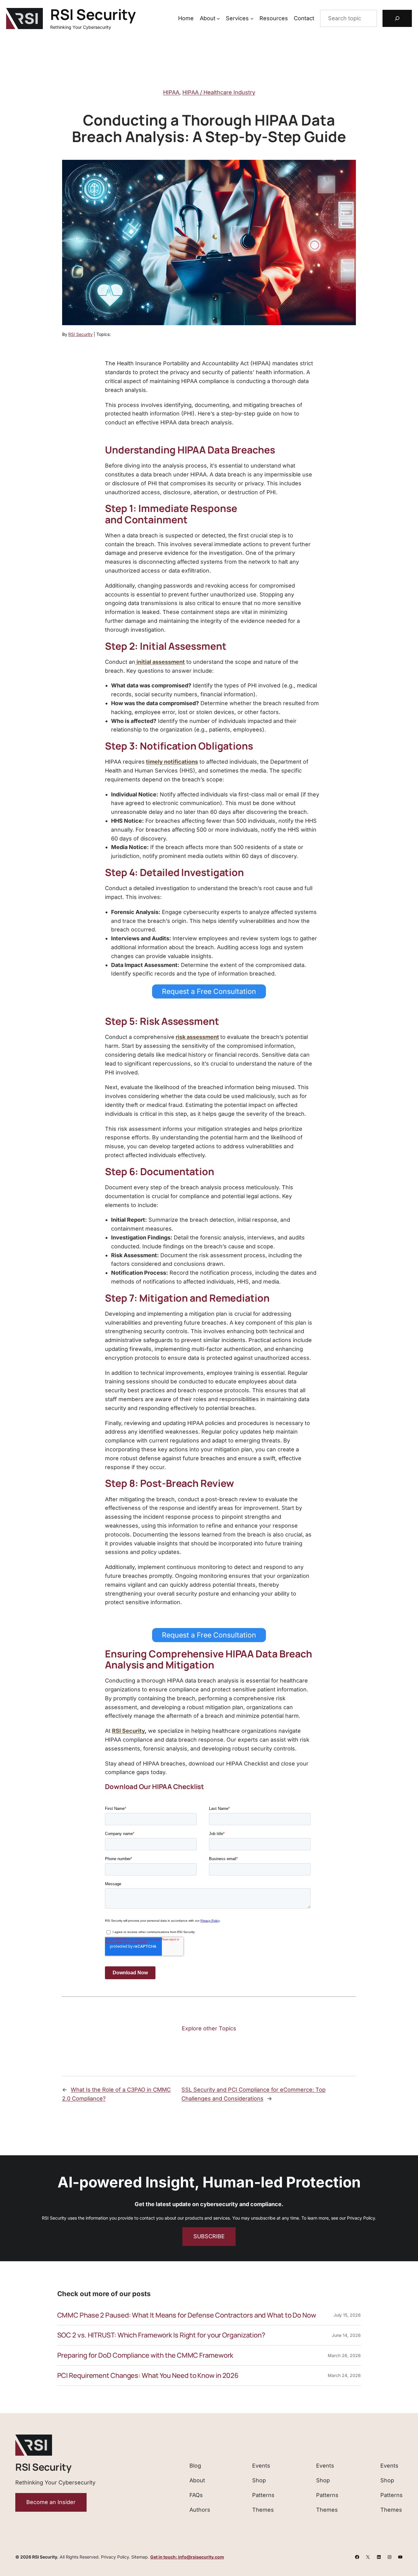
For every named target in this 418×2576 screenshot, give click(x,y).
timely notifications (172, 762)
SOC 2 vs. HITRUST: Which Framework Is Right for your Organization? (161, 2335)
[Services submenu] (252, 19)
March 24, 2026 (344, 2375)
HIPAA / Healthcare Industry (219, 92)
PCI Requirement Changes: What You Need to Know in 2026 (148, 2376)
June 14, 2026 (346, 2335)
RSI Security (93, 14)
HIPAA (171, 92)
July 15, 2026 (347, 2315)
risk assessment (197, 1037)
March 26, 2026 (344, 2355)
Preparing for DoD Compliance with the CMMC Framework (145, 2355)
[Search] (397, 18)
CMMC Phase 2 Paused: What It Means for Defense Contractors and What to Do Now (187, 2315)
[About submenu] (218, 19)
